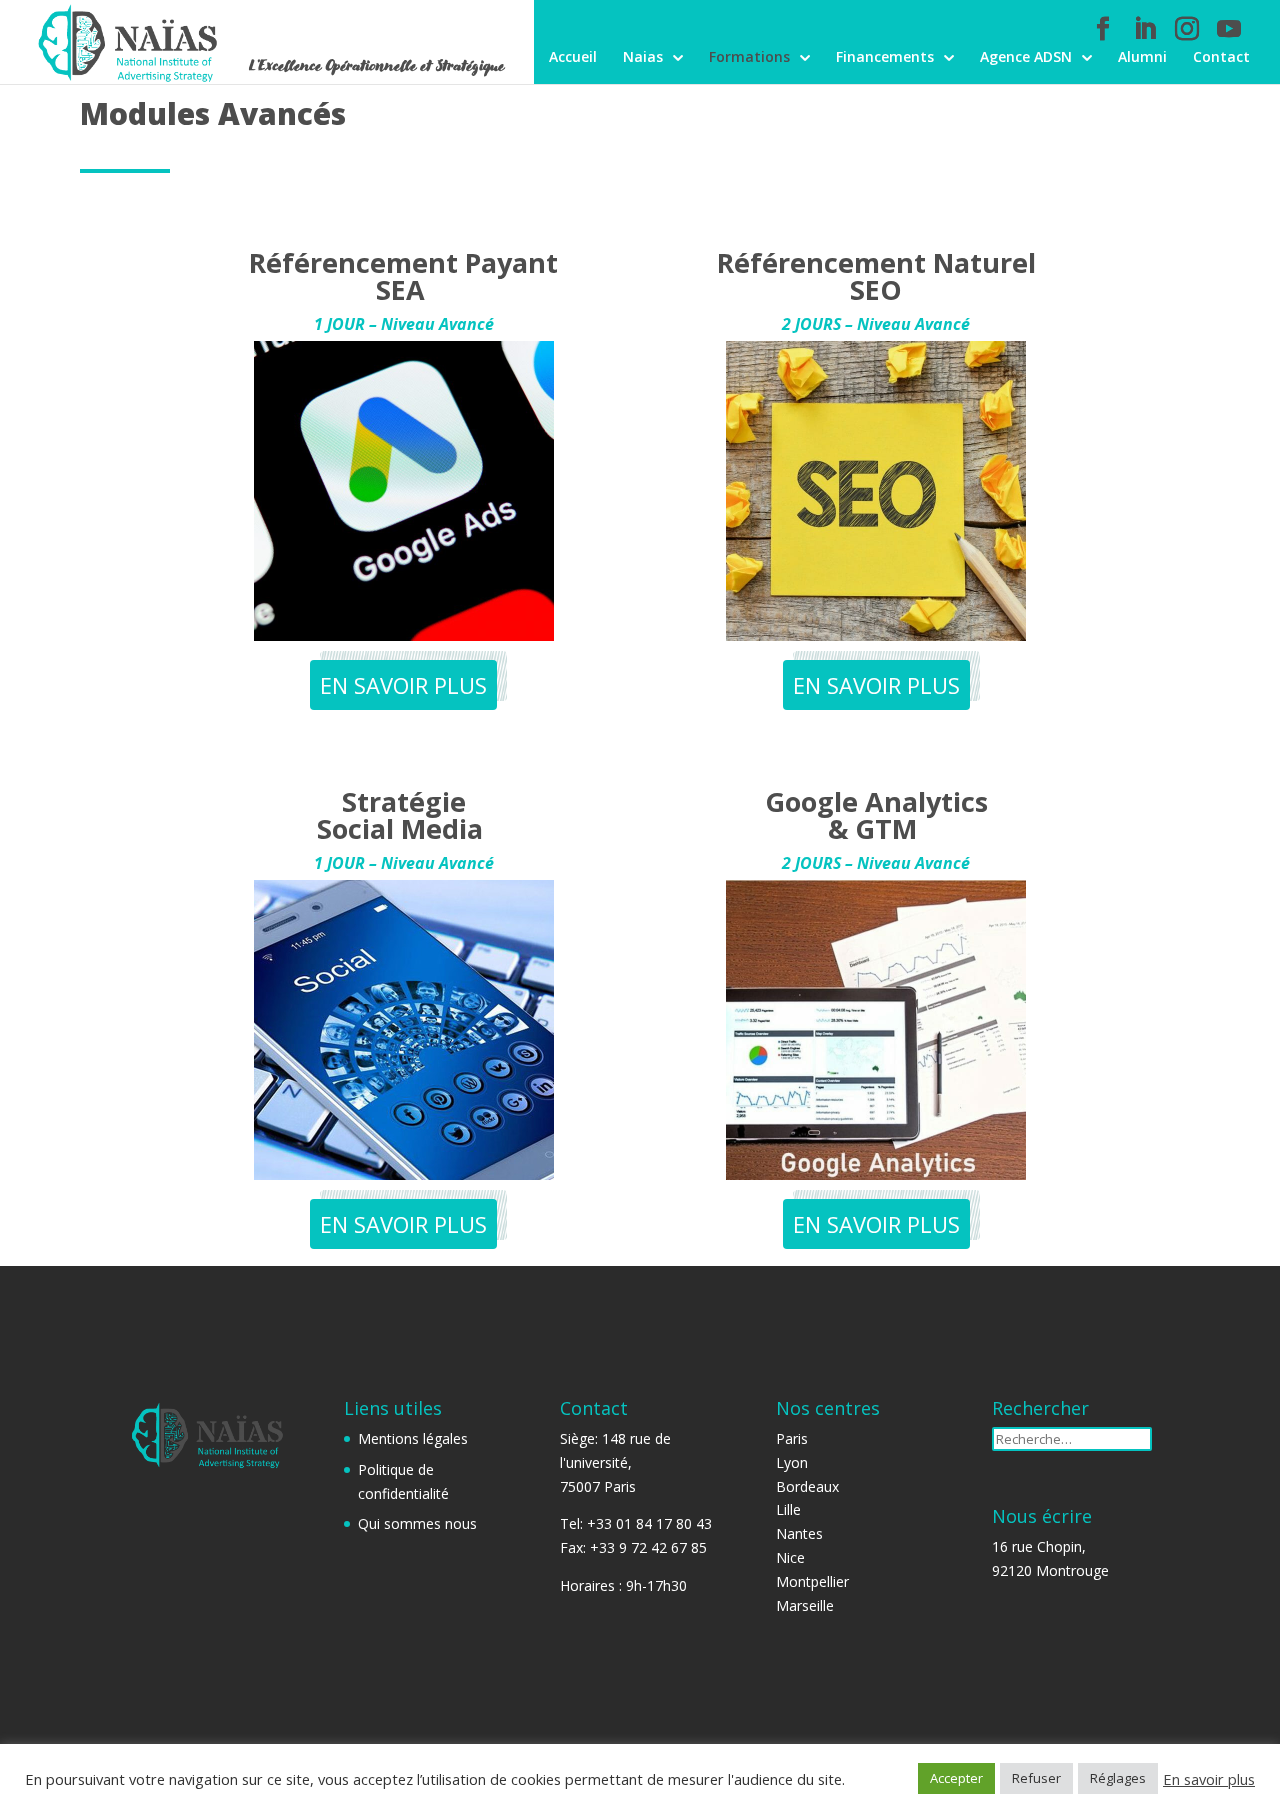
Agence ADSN (1026, 58)
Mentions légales (413, 1438)
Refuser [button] (1036, 1778)
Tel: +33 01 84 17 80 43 (636, 1523)
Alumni (1142, 58)
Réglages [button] (1118, 1778)
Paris (792, 1438)
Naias (643, 58)
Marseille (805, 1605)
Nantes (799, 1533)
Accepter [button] (956, 1778)
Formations (749, 58)
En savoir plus (1209, 1779)
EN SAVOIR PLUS (403, 685)
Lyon (792, 1462)
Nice (790, 1557)
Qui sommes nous (417, 1523)
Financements (885, 58)
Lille (788, 1509)
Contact (1221, 58)
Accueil (573, 58)
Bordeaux (807, 1486)
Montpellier (812, 1581)
